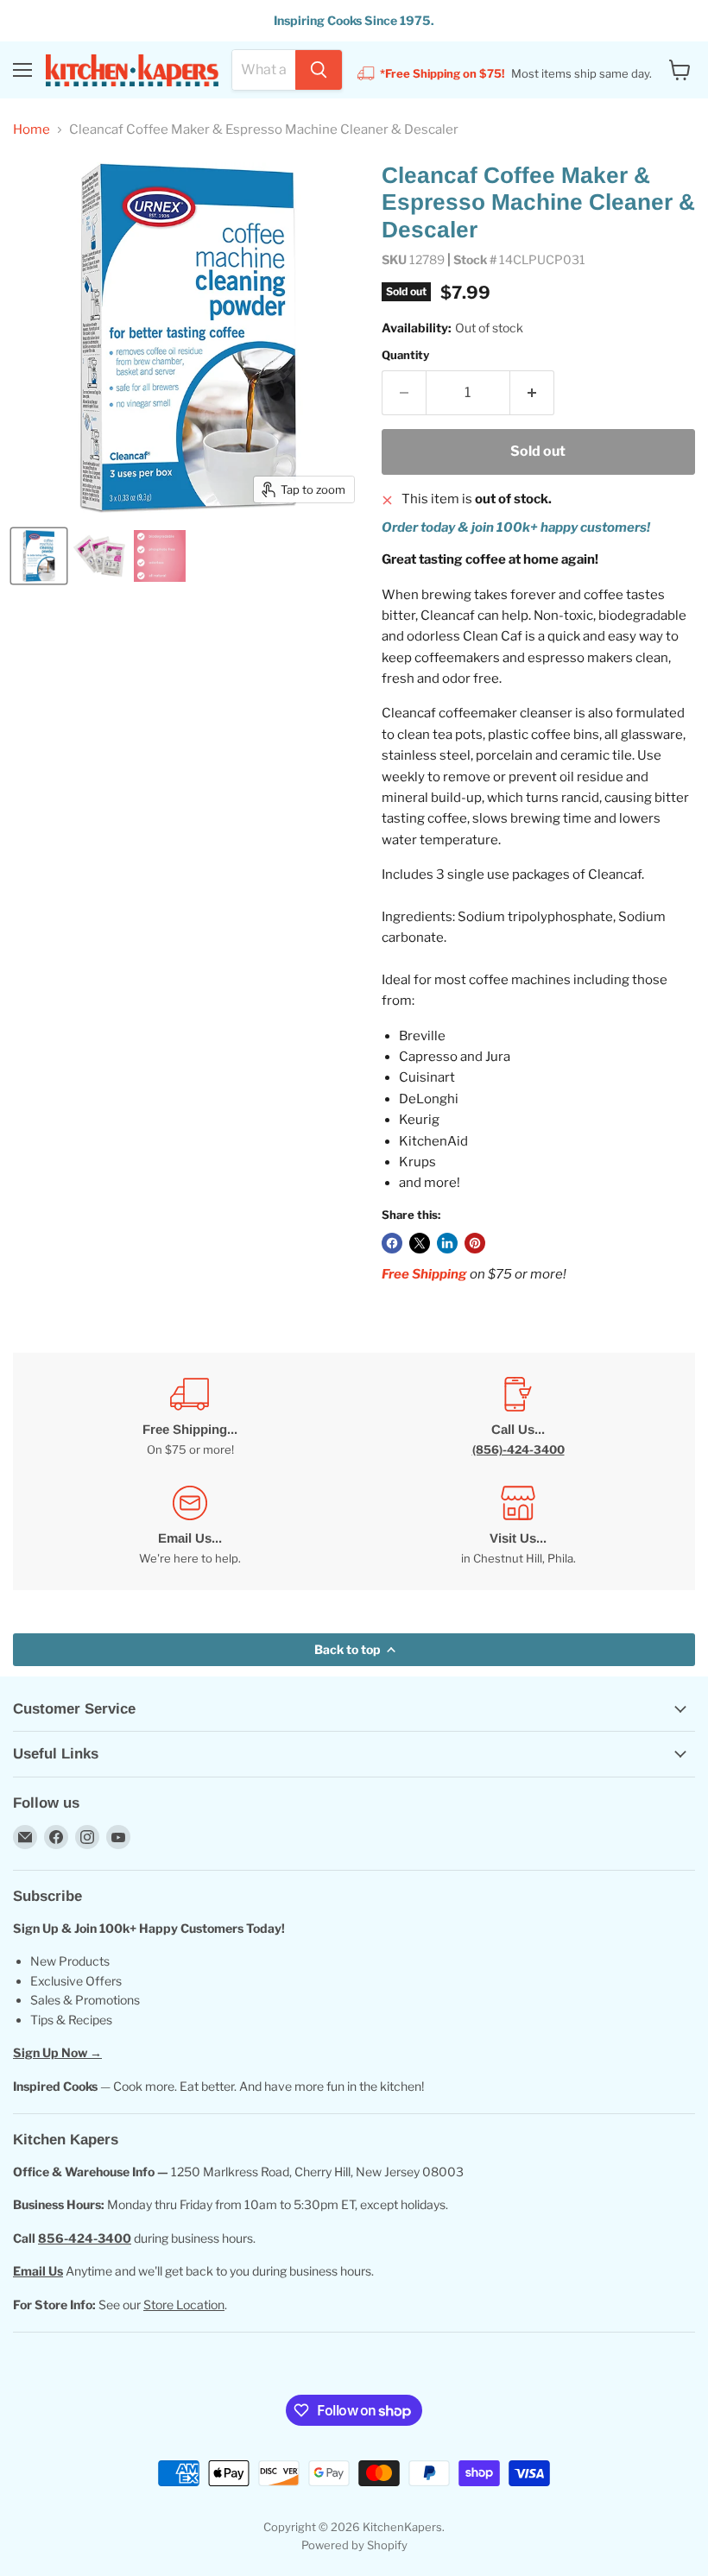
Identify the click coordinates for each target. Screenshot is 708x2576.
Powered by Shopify (354, 2545)
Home (32, 130)
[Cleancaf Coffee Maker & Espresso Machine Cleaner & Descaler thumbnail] (39, 556)
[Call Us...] (518, 1417)
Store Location (184, 2305)
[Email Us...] (190, 1526)
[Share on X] (420, 1243)
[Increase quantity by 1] (532, 393)
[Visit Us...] (518, 1526)
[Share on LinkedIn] (447, 1243)
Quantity (405, 355)
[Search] (319, 70)
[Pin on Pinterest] (475, 1243)
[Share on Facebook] (392, 1243)
